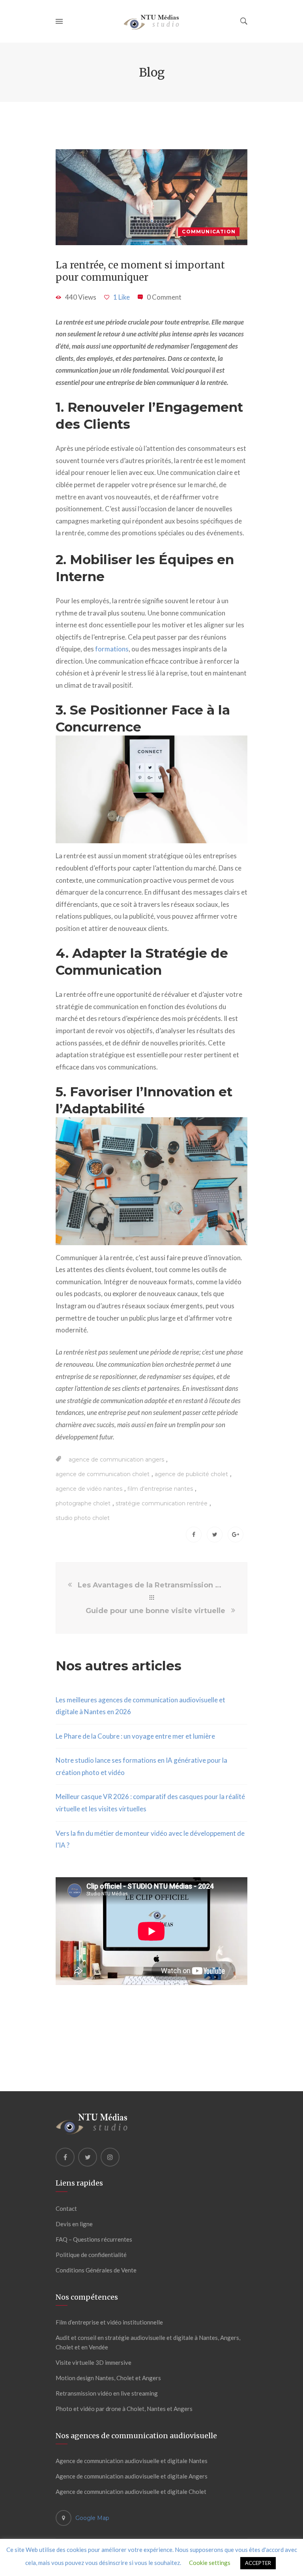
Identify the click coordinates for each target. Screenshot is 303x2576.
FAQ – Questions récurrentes (94, 2239)
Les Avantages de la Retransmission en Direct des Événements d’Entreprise (151, 1585)
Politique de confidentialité (91, 2255)
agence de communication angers (116, 1460)
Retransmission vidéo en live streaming (107, 2393)
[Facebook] (65, 2157)
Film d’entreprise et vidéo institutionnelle (109, 2322)
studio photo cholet (83, 1518)
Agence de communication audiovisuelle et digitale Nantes (132, 2461)
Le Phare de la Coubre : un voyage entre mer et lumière (135, 1736)
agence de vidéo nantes (89, 1489)
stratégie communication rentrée (162, 1503)
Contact (66, 2208)
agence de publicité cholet (191, 1474)
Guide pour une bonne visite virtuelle (155, 1611)
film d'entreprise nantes (160, 1489)
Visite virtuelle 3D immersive (94, 2362)
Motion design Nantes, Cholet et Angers (108, 2378)
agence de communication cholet (103, 1474)
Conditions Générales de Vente (96, 2270)
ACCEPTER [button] (258, 2563)
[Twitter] (88, 2157)
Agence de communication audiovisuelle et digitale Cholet (131, 2492)
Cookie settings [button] (210, 2563)
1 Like (122, 297)
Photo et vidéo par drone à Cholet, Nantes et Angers (124, 2409)
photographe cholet (83, 1503)
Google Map (92, 2518)
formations (112, 649)
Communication (209, 232)
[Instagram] (110, 2157)
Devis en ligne (74, 2224)
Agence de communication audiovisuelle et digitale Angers (132, 2476)
